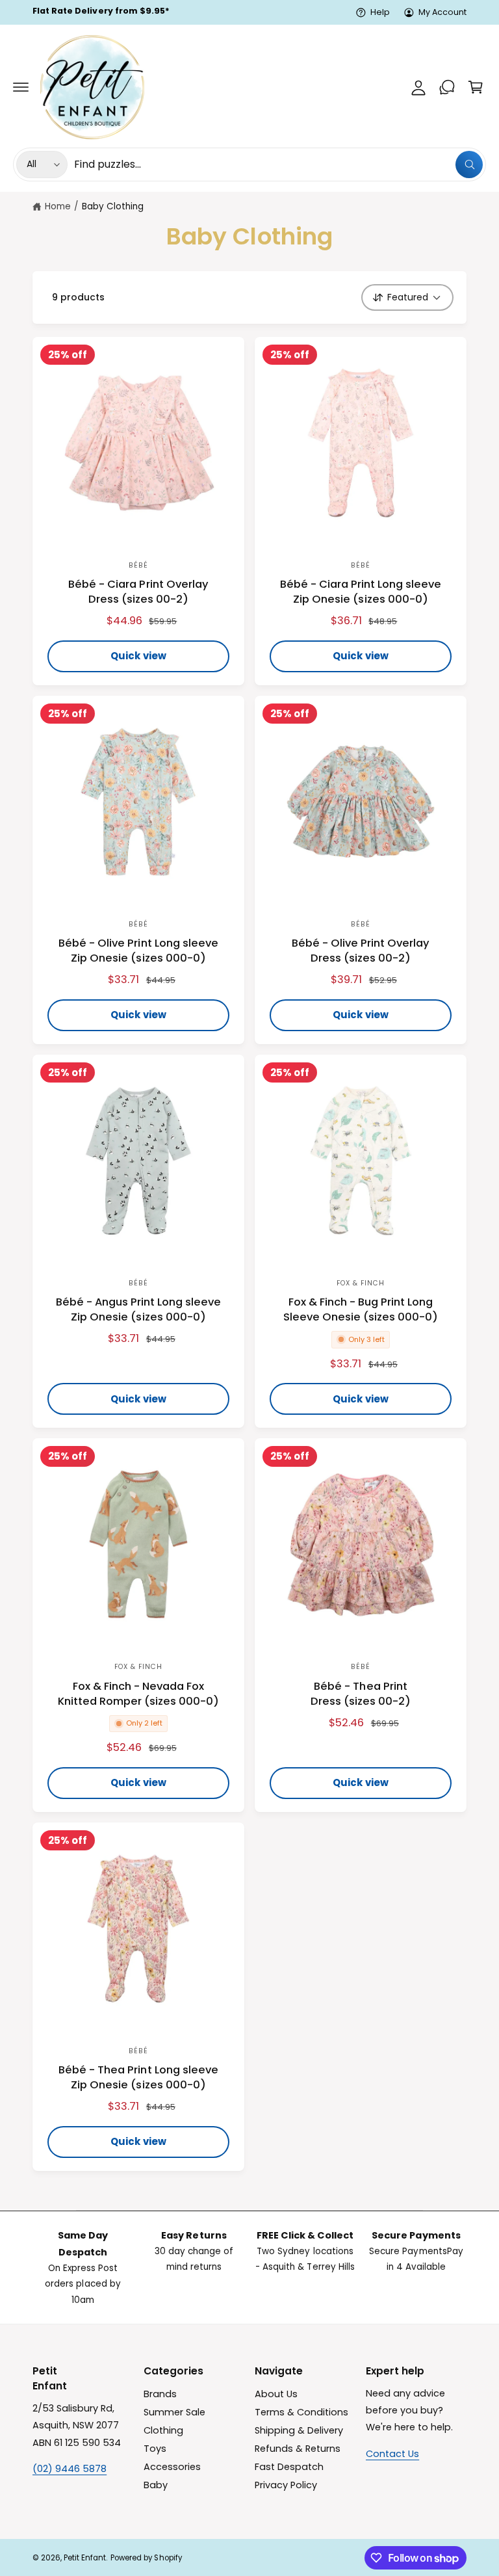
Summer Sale (174, 2412)
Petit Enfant (85, 2558)
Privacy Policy (286, 2485)
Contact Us (392, 2454)
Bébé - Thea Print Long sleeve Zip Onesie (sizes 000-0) (138, 2077)
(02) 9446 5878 (70, 2469)
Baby (156, 2485)
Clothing (163, 2430)
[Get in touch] (447, 87)
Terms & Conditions (301, 2412)
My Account (442, 12)
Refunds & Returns (298, 2449)
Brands (160, 2394)
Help (380, 12)
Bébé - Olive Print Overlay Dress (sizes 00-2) (361, 951)
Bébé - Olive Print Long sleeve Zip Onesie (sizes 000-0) (138, 951)
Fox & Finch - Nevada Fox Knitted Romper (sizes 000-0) (138, 1694)
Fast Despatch (289, 2467)
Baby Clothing (113, 206)
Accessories (172, 2467)
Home (58, 206)
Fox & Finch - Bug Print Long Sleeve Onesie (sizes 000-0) (361, 1309)
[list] (249, 2267)
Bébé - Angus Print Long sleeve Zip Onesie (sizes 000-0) (139, 1309)
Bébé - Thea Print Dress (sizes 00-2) (361, 1694)
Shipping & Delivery (299, 2430)
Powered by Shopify (146, 2558)
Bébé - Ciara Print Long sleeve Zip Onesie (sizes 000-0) (361, 592)
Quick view (139, 656)
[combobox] (278, 164)
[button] (21, 87)
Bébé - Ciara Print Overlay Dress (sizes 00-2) (138, 592)
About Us (276, 2394)
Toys (155, 2449)
